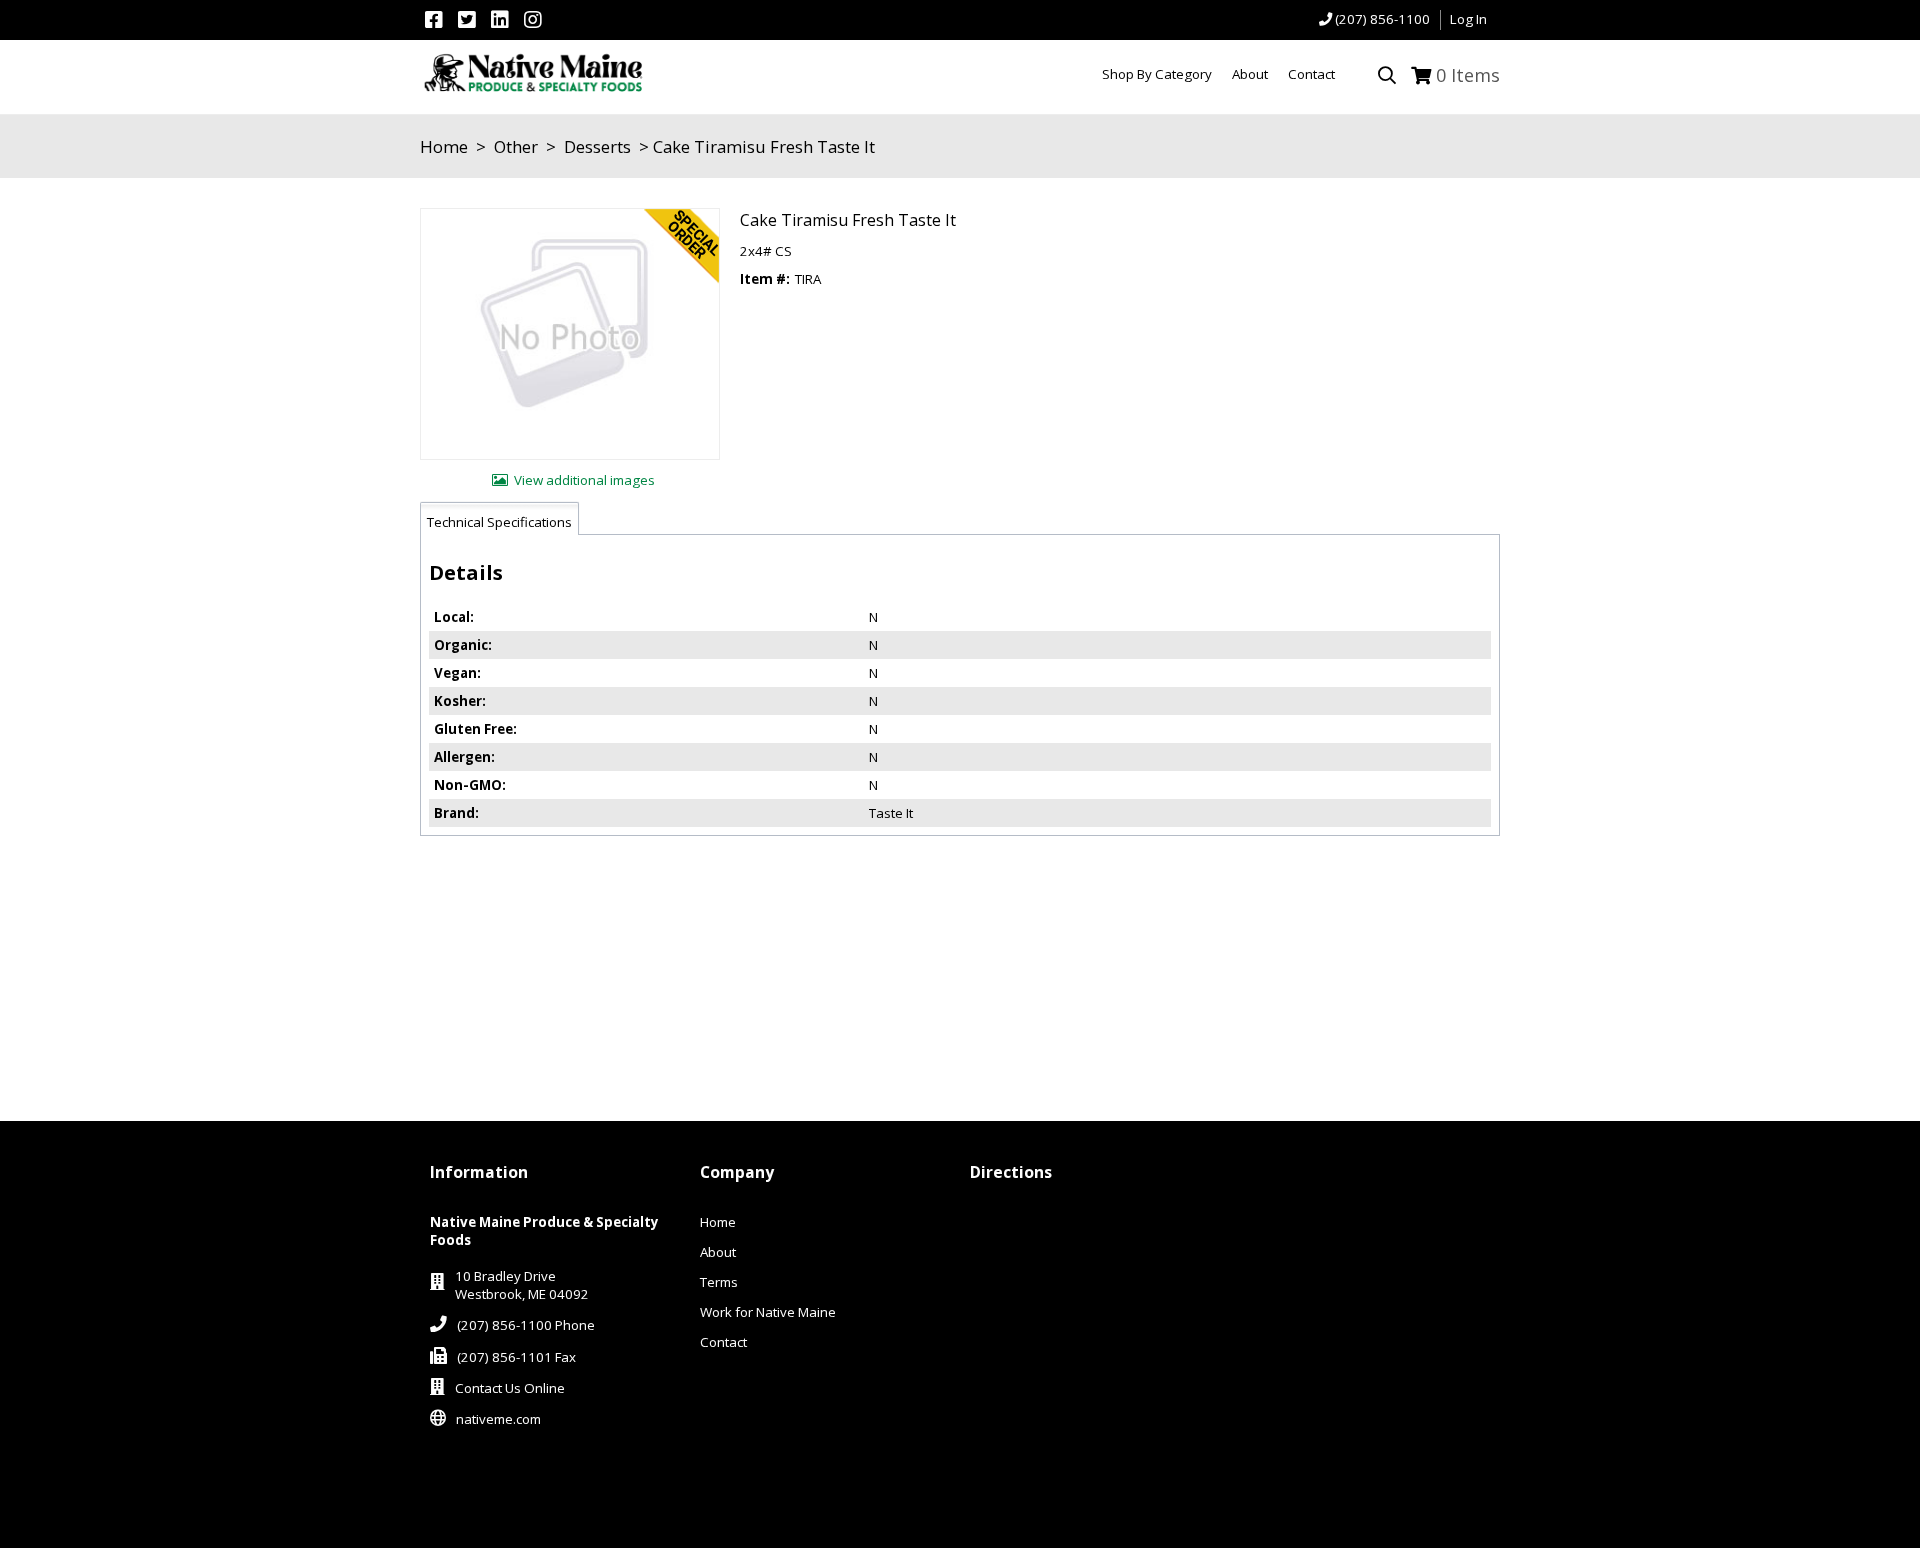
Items (1468, 75)
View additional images (584, 480)
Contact (723, 1342)
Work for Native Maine (768, 1312)
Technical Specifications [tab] (499, 522)
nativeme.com (498, 1419)
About (718, 1252)
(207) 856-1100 (1382, 19)
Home (444, 146)
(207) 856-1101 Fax (516, 1357)
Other (516, 146)
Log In (1468, 19)
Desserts (597, 146)
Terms (719, 1282)
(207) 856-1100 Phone (526, 1325)
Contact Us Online (510, 1388)
